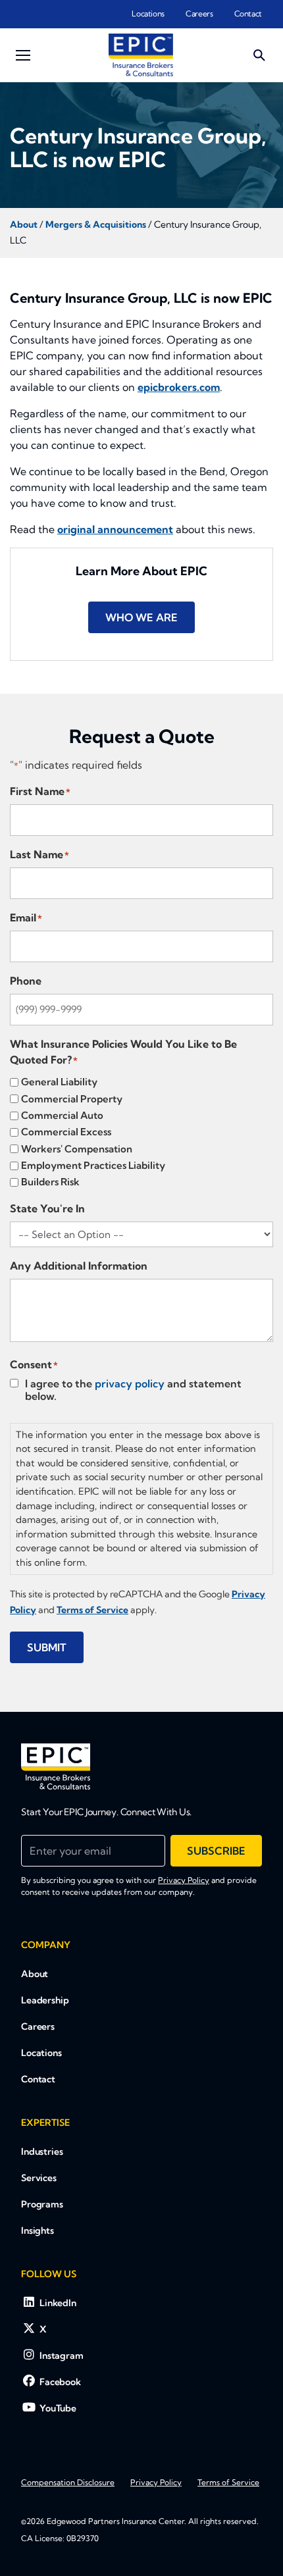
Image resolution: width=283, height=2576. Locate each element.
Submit (47, 1647)
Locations (148, 13)
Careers (199, 13)
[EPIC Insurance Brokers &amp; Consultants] (56, 1766)
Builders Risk (50, 1182)
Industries (42, 2151)
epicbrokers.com (179, 387)
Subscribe (216, 1851)
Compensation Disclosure (68, 2482)
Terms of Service (228, 2482)
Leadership (45, 2000)
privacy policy (130, 1383)
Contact (248, 13)
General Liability (59, 1082)
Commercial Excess (66, 1132)
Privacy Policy (184, 1880)
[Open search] (259, 55)
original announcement (115, 529)
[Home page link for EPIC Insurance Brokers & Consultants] (141, 55)
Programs (42, 2204)
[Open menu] (23, 55)
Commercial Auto (62, 1115)
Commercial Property (72, 1099)
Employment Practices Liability (93, 1165)
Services (39, 2178)
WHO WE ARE (141, 617)
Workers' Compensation (77, 1149)
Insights (38, 2230)
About (35, 1974)
